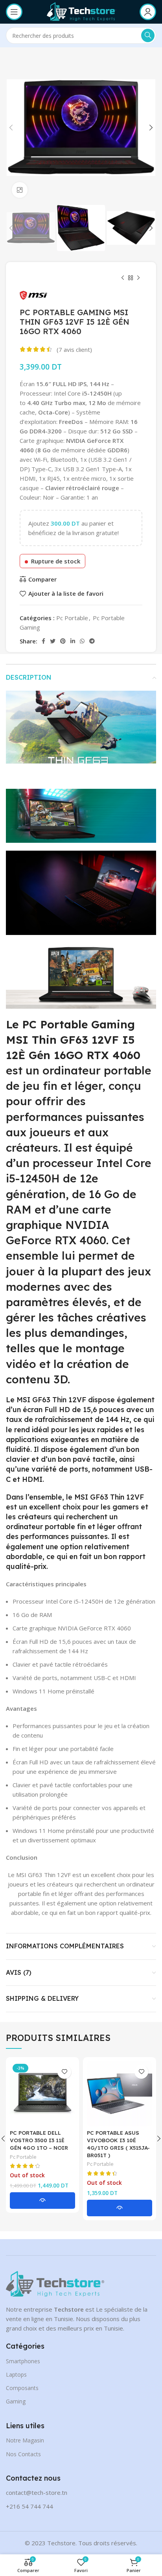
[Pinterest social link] (63, 641)
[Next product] (138, 278)
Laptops (16, 2374)
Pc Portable (72, 618)
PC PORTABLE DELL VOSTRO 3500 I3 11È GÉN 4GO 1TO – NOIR (39, 2140)
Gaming (16, 2401)
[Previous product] (123, 278)
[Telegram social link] (92, 641)
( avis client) (74, 349)
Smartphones (23, 2361)
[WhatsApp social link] (82, 641)
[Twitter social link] (53, 641)
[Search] (148, 35)
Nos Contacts (23, 2454)
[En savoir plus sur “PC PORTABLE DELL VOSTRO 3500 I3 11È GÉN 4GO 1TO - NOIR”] (42, 2201)
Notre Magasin (25, 2440)
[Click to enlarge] (20, 190)
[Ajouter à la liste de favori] (64, 2072)
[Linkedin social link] (73, 641)
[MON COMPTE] (148, 12)
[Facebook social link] (43, 641)
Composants (22, 2388)
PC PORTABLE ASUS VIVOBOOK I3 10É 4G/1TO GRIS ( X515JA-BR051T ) (118, 2144)
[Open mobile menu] (14, 12)
